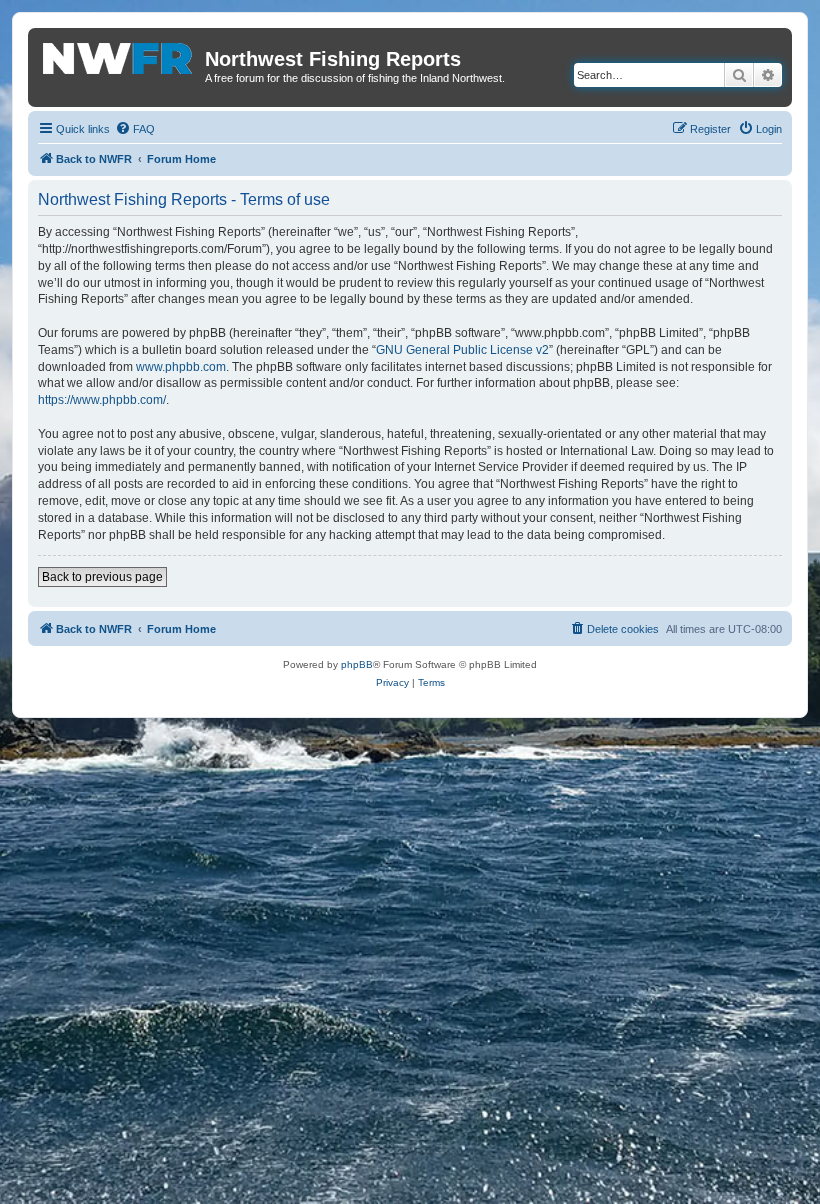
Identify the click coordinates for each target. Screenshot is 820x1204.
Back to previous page (102, 577)
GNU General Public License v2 (462, 350)
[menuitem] (135, 129)
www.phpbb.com (181, 367)
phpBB (357, 664)
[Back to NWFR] (119, 54)
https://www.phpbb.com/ (102, 400)
